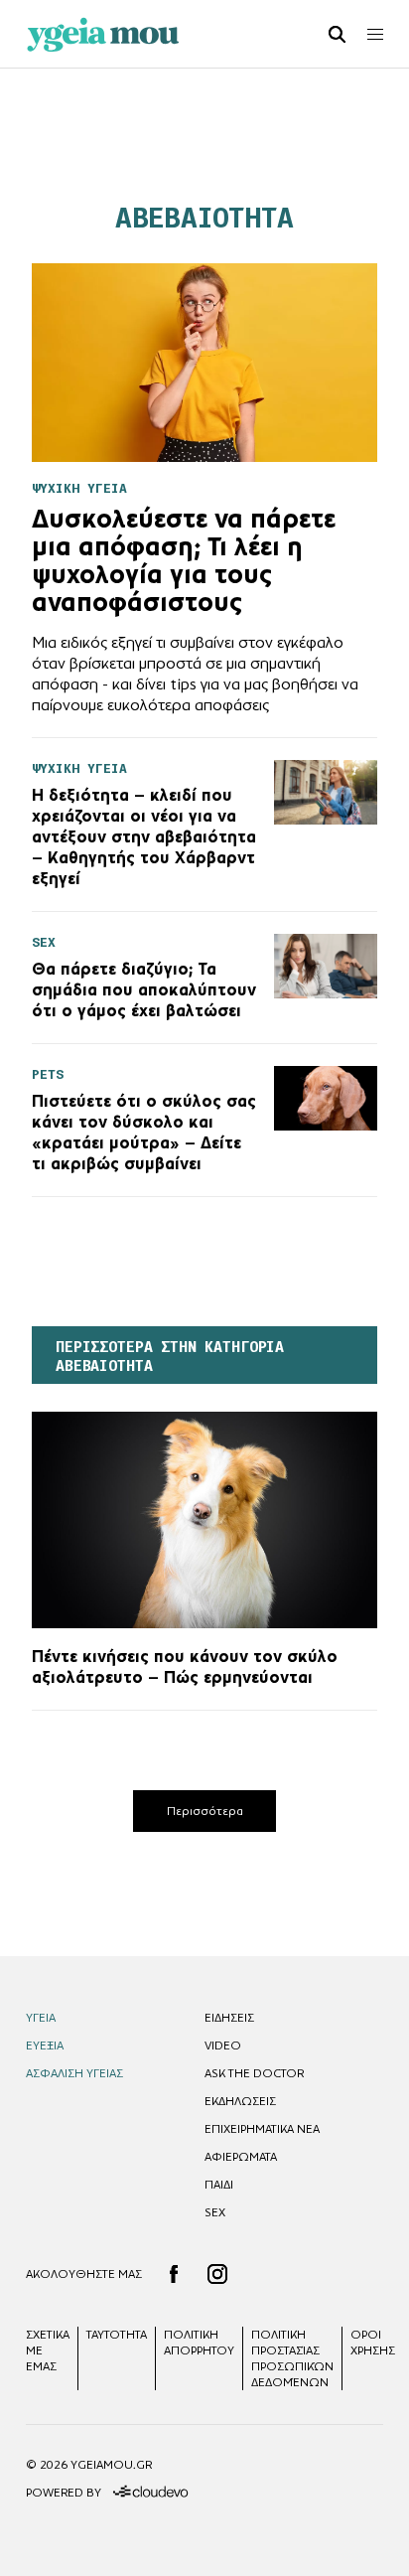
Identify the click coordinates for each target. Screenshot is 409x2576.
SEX (215, 2212)
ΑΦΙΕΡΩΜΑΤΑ (241, 2157)
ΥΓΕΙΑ (41, 2018)
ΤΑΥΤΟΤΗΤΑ (117, 2335)
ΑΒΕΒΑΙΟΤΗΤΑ (204, 218)
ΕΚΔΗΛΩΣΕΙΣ (240, 2101)
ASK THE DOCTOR (254, 2073)
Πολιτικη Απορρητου (199, 2343)
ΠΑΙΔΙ (219, 2185)
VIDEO (223, 2046)
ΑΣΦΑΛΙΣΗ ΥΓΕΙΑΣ (74, 2073)
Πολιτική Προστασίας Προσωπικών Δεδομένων (292, 2358)
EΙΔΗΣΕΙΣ (229, 2018)
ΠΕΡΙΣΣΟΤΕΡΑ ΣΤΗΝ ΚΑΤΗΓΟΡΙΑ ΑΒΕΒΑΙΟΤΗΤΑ (170, 1357)
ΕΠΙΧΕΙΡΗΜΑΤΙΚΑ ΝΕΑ (262, 2129)
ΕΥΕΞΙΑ (45, 2046)
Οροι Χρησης (373, 2343)
